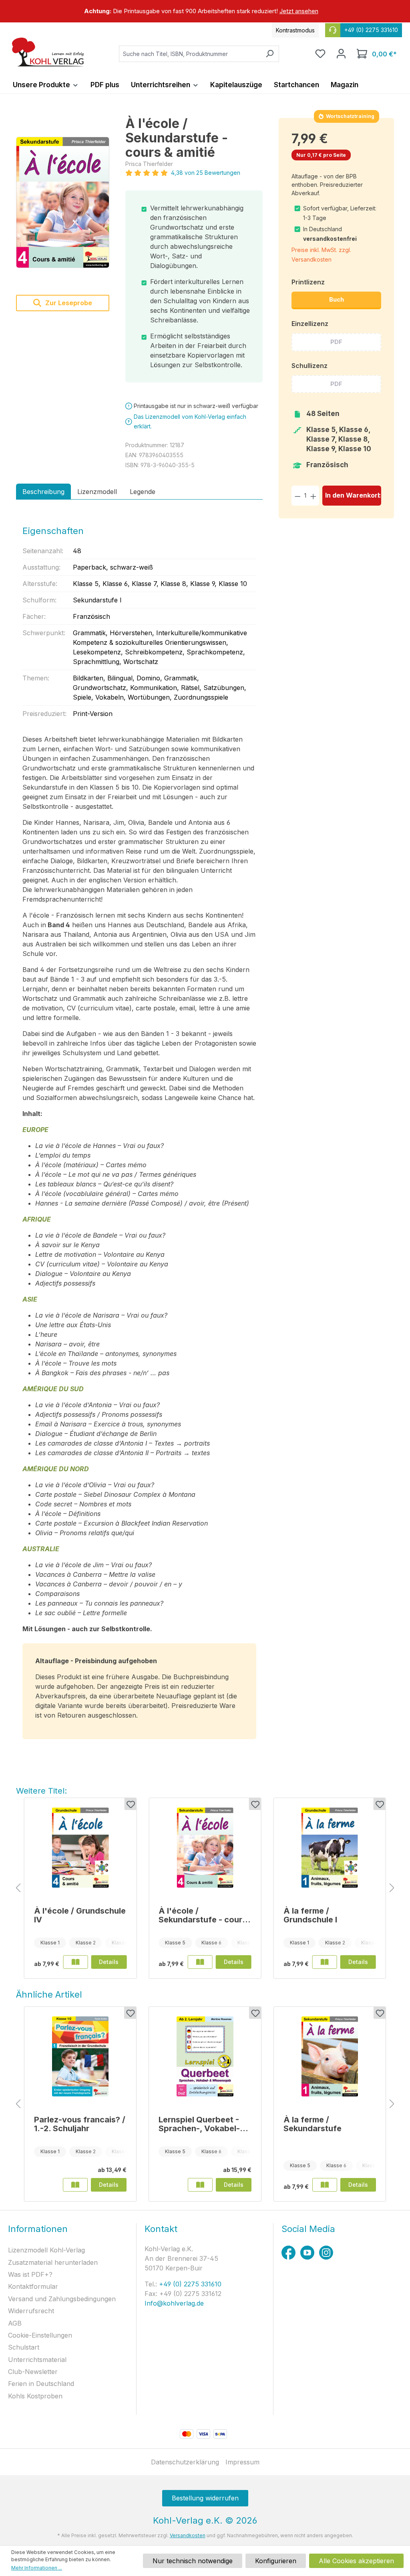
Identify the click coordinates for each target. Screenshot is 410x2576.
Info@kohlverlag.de (174, 2303)
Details (109, 1962)
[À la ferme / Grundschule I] (330, 1848)
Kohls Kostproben (35, 2396)
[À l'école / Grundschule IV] (80, 1848)
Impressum (242, 2462)
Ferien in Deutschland (41, 2384)
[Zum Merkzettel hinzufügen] (130, 1804)
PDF (336, 342)
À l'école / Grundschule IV (80, 1915)
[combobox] (190, 54)
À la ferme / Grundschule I (310, 1915)
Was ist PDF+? (30, 2274)
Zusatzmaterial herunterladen (53, 2262)
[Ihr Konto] (341, 54)
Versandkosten (188, 2535)
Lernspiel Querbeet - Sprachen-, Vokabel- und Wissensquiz (199, 2124)
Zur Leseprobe (68, 303)
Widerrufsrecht (31, 2311)
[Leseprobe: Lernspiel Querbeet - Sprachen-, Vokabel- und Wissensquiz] (200, 2185)
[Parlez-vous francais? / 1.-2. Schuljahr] (80, 2056)
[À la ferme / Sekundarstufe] (330, 2056)
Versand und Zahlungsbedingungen (62, 2299)
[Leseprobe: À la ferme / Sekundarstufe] (325, 2185)
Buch (337, 299)
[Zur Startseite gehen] (48, 52)
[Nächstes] (392, 1888)
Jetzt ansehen (299, 11)
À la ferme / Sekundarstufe (313, 2124)
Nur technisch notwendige (193, 2561)
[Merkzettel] (320, 54)
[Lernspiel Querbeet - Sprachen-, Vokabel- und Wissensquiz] (205, 2056)
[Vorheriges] (18, 1888)
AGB (15, 2323)
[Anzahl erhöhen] (313, 495)
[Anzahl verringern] (298, 495)
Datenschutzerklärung (185, 2462)
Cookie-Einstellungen (40, 2335)
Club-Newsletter (33, 2372)
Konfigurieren (276, 2561)
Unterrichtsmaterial (37, 2360)
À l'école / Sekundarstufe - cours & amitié (203, 1915)
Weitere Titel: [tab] (41, 1791)
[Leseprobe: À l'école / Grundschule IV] (75, 1962)
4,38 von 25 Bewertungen (206, 173)
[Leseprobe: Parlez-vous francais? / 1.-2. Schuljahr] (75, 2185)
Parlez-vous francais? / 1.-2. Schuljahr (80, 2124)
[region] (205, 11)
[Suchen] (270, 54)
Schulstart (24, 2347)
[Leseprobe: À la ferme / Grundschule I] (325, 1962)
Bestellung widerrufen (205, 2498)
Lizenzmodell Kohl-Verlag (46, 2250)
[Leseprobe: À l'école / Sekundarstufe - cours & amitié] (200, 1962)
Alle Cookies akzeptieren (356, 2561)
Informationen (38, 2229)
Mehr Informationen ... (37, 2568)
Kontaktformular (33, 2286)
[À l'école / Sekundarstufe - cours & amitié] (63, 203)
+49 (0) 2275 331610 (189, 2284)
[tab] (43, 492)
